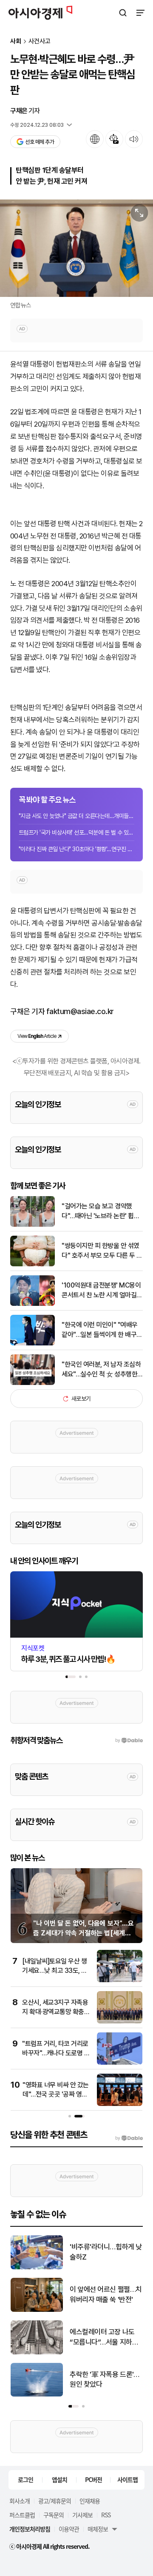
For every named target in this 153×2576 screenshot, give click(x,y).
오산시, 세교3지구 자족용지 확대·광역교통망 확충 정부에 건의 (55, 2012)
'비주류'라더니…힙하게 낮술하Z (106, 2252)
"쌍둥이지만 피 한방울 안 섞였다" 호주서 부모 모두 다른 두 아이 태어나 (102, 1251)
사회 (16, 41)
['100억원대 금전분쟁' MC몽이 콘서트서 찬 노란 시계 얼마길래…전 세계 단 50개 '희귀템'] (33, 1304)
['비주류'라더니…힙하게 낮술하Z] (37, 2267)
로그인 (25, 2479)
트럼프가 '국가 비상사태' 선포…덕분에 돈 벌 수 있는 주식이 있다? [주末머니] (76, 832)
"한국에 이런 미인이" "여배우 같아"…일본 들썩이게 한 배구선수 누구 (102, 1330)
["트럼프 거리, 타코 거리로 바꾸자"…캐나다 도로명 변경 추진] (120, 2063)
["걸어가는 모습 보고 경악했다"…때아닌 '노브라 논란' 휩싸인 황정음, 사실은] (33, 1225)
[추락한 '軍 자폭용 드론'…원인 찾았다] (37, 2395)
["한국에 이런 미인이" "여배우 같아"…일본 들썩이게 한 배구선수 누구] (33, 1344)
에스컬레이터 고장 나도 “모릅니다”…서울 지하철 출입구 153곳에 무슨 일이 (106, 2338)
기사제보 (82, 2515)
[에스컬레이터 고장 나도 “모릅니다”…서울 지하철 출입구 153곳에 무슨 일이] (37, 2352)
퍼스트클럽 (22, 2515)
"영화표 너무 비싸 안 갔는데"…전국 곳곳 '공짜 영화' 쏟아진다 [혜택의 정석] (56, 2094)
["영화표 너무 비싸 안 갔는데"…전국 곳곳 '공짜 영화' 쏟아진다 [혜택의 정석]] (120, 2104)
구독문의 (54, 2515)
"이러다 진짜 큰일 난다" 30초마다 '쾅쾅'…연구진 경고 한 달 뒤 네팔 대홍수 (76, 849)
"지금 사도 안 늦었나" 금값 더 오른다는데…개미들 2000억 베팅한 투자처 (76, 816)
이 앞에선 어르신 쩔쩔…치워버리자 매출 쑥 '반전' (106, 2294)
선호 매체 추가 (40, 142)
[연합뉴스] (76, 248)
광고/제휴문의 (55, 2501)
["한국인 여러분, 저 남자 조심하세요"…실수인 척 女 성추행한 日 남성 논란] (33, 1383)
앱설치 (59, 2479)
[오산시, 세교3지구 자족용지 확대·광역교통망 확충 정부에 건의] (120, 2022)
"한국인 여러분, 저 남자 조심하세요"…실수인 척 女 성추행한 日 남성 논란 (101, 1370)
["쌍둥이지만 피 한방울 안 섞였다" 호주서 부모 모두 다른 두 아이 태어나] (33, 1264)
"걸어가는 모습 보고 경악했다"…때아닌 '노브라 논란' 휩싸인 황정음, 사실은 (101, 1211)
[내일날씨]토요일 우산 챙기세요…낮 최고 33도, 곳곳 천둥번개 (55, 1971)
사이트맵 (127, 2479)
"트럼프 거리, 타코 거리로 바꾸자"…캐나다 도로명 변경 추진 (56, 2053)
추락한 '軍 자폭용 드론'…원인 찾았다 (104, 2379)
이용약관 (69, 2529)
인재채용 (90, 2501)
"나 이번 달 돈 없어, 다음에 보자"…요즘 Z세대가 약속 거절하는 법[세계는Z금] (84, 1933)
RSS (106, 2515)
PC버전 (93, 2479)
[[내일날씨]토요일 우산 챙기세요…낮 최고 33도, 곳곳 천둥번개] (120, 1980)
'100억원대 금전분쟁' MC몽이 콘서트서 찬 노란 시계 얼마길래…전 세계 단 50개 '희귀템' (101, 1291)
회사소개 (20, 2501)
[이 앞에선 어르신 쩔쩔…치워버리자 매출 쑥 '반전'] (37, 2310)
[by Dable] (129, 2138)
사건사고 (40, 41)
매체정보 (98, 2529)
